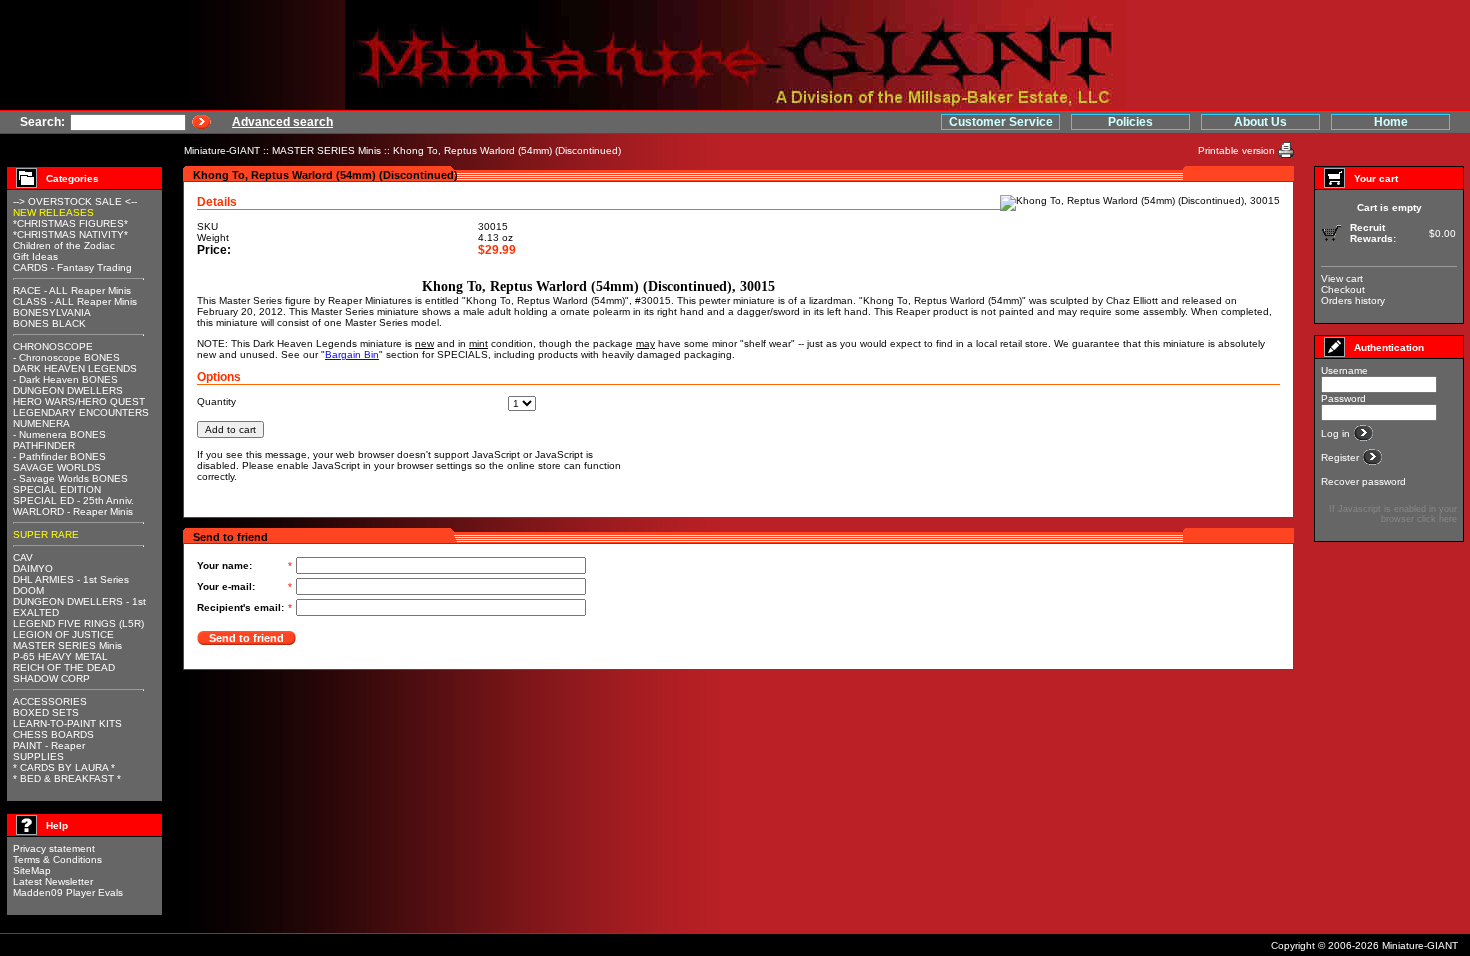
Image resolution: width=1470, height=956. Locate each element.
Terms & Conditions (57, 859)
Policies (1130, 122)
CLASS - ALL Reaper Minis (75, 301)
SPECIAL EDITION (57, 489)
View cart (1342, 278)
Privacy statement (54, 848)
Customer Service (1001, 122)
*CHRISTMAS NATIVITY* (70, 234)
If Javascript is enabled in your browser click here (1393, 514)
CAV (23, 557)
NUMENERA (41, 423)
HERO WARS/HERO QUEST (79, 401)
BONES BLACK (49, 323)
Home (1391, 122)
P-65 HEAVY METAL (60, 656)
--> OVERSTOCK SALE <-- (75, 201)
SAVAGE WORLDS (57, 467)
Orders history (1353, 300)
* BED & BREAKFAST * (67, 778)
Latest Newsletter (53, 881)
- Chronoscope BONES (66, 357)
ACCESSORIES (50, 701)
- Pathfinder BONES (59, 456)
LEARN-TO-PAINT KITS (67, 723)
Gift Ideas (35, 256)
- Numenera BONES (59, 434)
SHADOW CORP (51, 678)
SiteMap (32, 870)
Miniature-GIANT (222, 150)
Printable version (1238, 150)
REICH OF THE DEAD (64, 667)
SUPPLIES (38, 756)
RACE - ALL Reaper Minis (72, 290)
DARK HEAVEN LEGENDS (75, 368)
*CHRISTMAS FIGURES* (70, 223)
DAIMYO (33, 568)
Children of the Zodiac (64, 245)
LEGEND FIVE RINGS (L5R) (78, 623)
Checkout (1343, 289)
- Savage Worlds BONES (70, 478)
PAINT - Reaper (49, 745)
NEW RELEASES (53, 212)
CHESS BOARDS (53, 734)
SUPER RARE (46, 534)
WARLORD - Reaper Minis (73, 511)
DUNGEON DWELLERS (68, 390)
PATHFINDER (44, 445)
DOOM (28, 590)
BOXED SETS (46, 712)
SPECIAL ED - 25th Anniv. (73, 500)
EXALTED (36, 612)
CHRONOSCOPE (53, 346)
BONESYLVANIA (52, 312)
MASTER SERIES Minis (326, 150)
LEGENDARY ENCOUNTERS (81, 412)
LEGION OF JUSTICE (63, 634)
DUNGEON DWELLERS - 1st (79, 601)
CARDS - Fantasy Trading (72, 267)
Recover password (1363, 481)
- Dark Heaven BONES (65, 379)
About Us (1260, 122)
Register (1341, 457)
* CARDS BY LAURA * (64, 767)
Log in (1337, 433)
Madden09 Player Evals (68, 892)
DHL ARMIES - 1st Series (71, 579)
